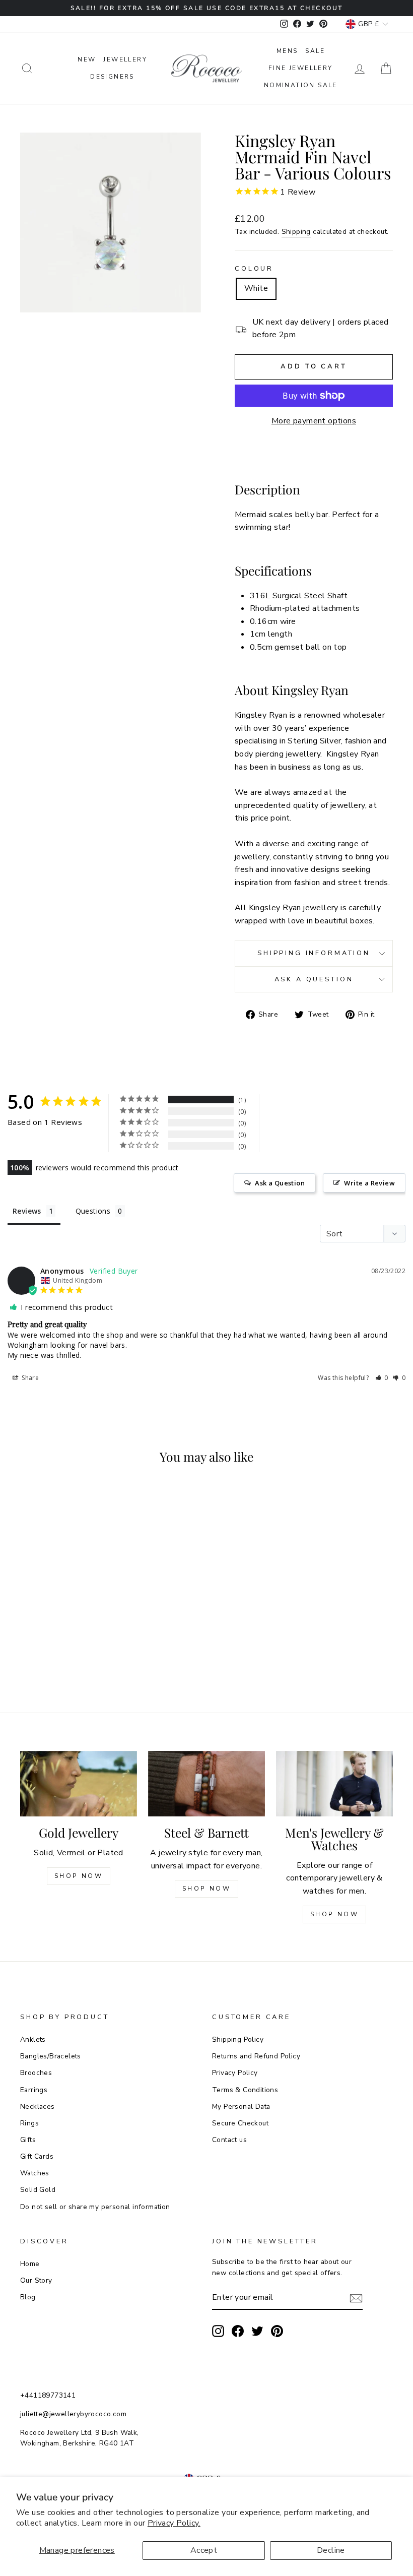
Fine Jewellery (301, 68)
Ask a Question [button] (280, 1183)
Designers (112, 77)
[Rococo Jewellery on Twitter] (257, 2331)
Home (30, 2264)
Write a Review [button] (369, 1183)
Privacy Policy (235, 2073)
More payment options (314, 421)
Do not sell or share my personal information (95, 2207)
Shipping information (314, 953)
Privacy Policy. (174, 2523)
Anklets (33, 2039)
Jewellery (125, 59)
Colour (254, 269)
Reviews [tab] (27, 1211)
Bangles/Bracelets (51, 2056)
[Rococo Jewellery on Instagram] (218, 2331)
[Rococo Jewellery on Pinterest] (277, 2331)
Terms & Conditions (245, 2090)
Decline (331, 2550)
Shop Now (79, 1876)
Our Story (36, 2280)
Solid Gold (38, 2190)
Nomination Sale (301, 85)
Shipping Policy (238, 2039)
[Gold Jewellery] (79, 1784)
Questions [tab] (93, 1211)
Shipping (296, 232)
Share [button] (29, 1378)
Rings (29, 2123)
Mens (287, 51)
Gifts (28, 2140)
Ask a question (314, 979)
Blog (28, 2297)
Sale (315, 51)
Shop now (207, 1889)
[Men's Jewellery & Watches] (334, 1784)
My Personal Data (241, 2107)
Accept (204, 2550)
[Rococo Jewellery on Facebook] (238, 2331)
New (87, 59)
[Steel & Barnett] (206, 1784)
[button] (382, 1378)
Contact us (229, 2140)
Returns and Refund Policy (256, 2056)
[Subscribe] (356, 2298)
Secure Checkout (240, 2123)
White (256, 288)
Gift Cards (37, 2156)
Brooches (36, 2073)
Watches (35, 2173)
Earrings (34, 2090)
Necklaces (38, 2107)
